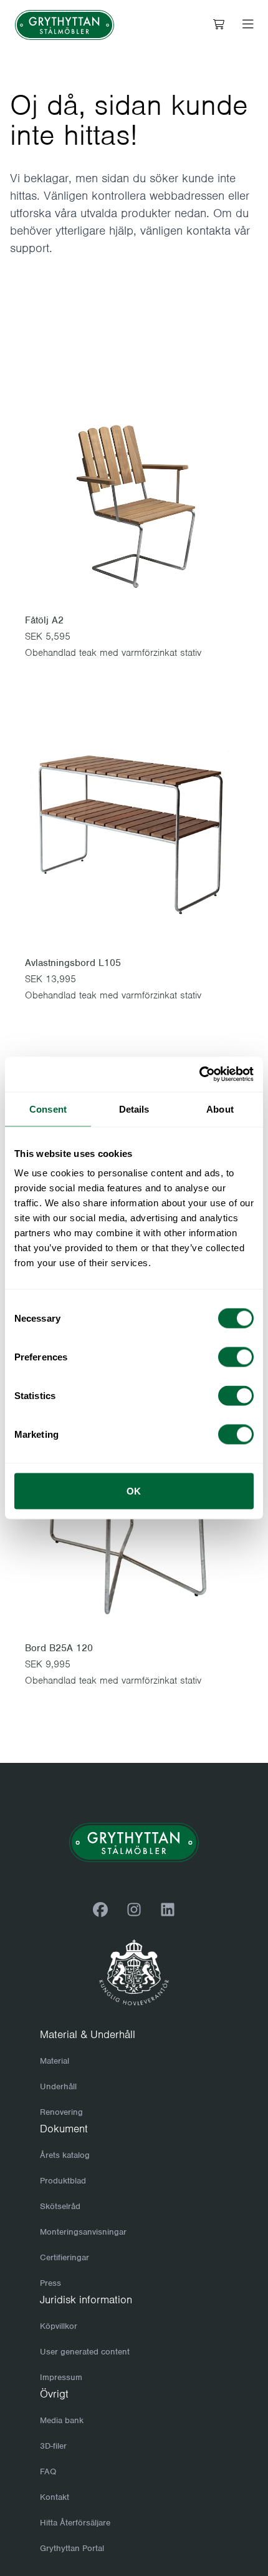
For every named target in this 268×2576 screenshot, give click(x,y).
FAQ (48, 2471)
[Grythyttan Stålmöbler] (65, 25)
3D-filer (53, 2446)
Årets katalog (65, 2155)
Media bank (62, 2420)
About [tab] (220, 1109)
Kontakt (55, 2497)
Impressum (61, 2377)
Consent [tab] (48, 1109)
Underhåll (58, 2086)
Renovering (61, 2112)
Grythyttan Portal (72, 2548)
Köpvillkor (59, 2326)
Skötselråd (60, 2206)
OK (134, 1491)
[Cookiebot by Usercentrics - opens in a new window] (199, 1075)
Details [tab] (134, 1109)
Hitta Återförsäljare (75, 2523)
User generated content (85, 2352)
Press (50, 2283)
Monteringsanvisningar (83, 2232)
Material (55, 2061)
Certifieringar (65, 2257)
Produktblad (63, 2181)
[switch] (236, 1357)
